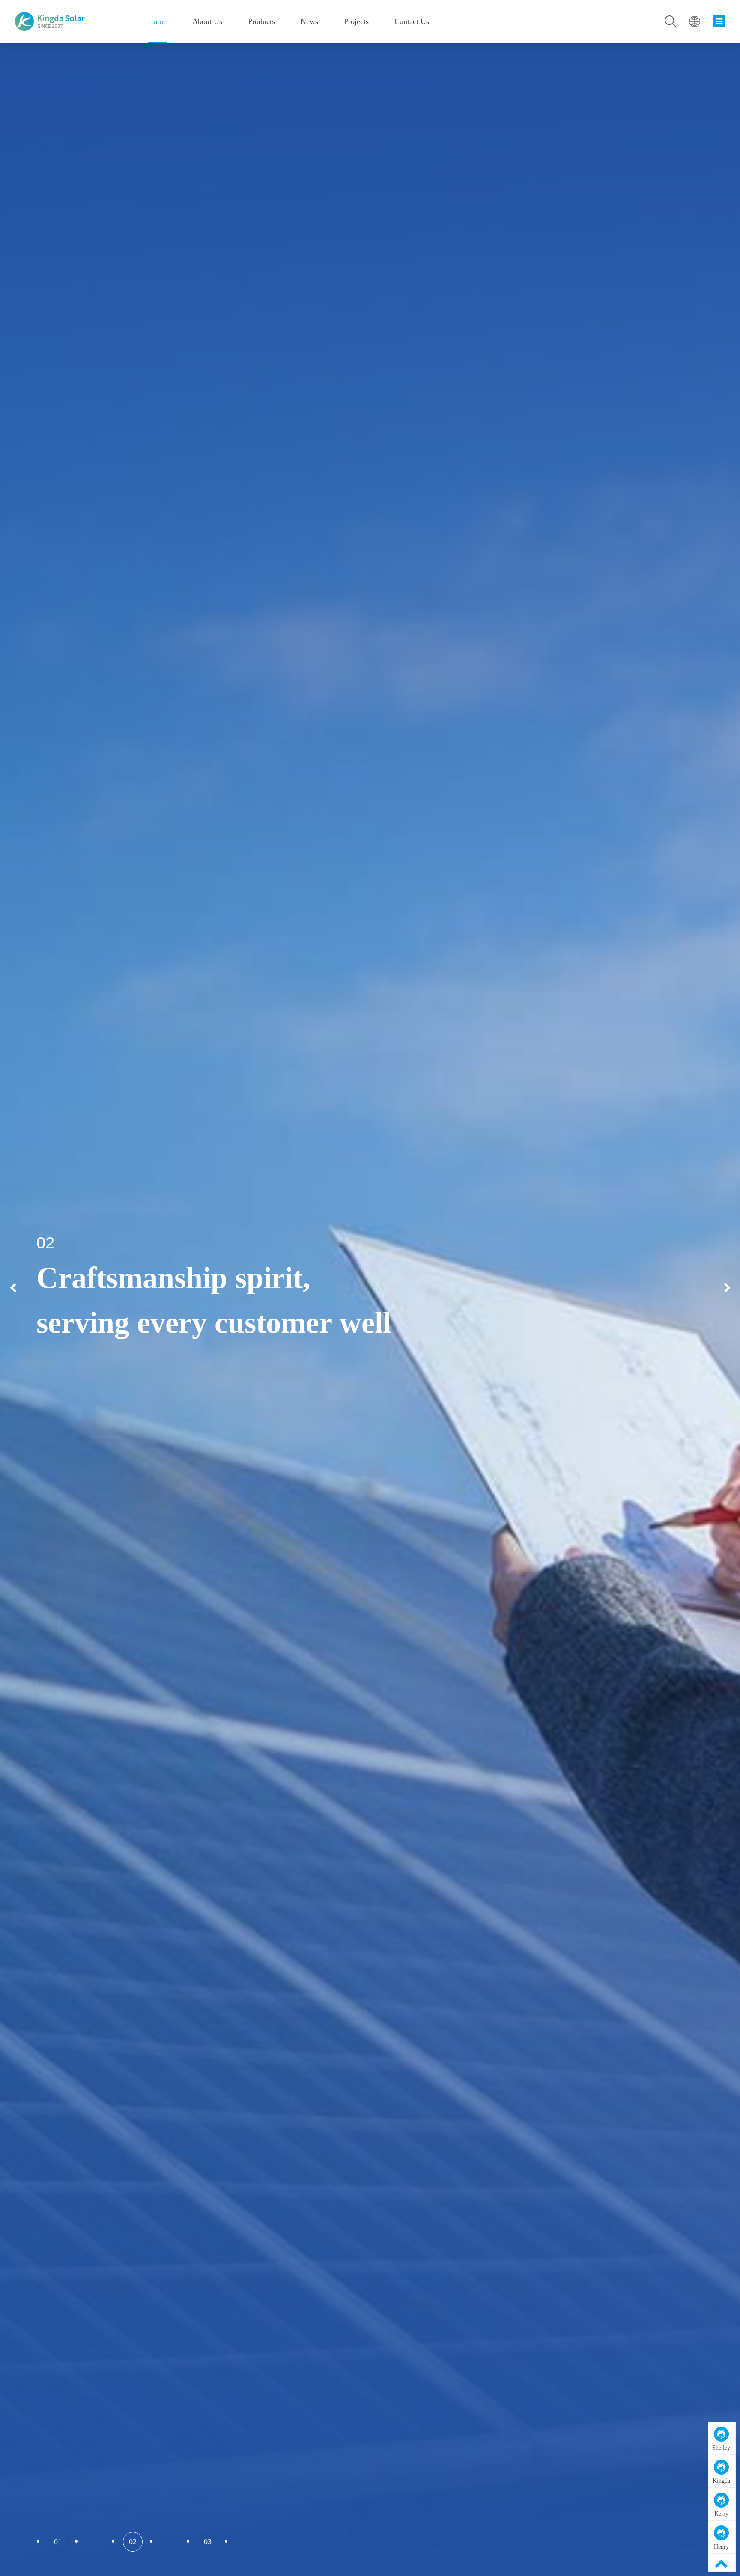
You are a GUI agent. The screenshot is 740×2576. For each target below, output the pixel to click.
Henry (721, 2547)
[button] (57, 2541)
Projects (356, 21)
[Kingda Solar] (62, 21)
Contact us (412, 21)
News (309, 21)
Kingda (721, 2481)
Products (261, 21)
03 (45, 1221)
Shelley (721, 2448)
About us (207, 21)
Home (157, 21)
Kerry (721, 2514)
